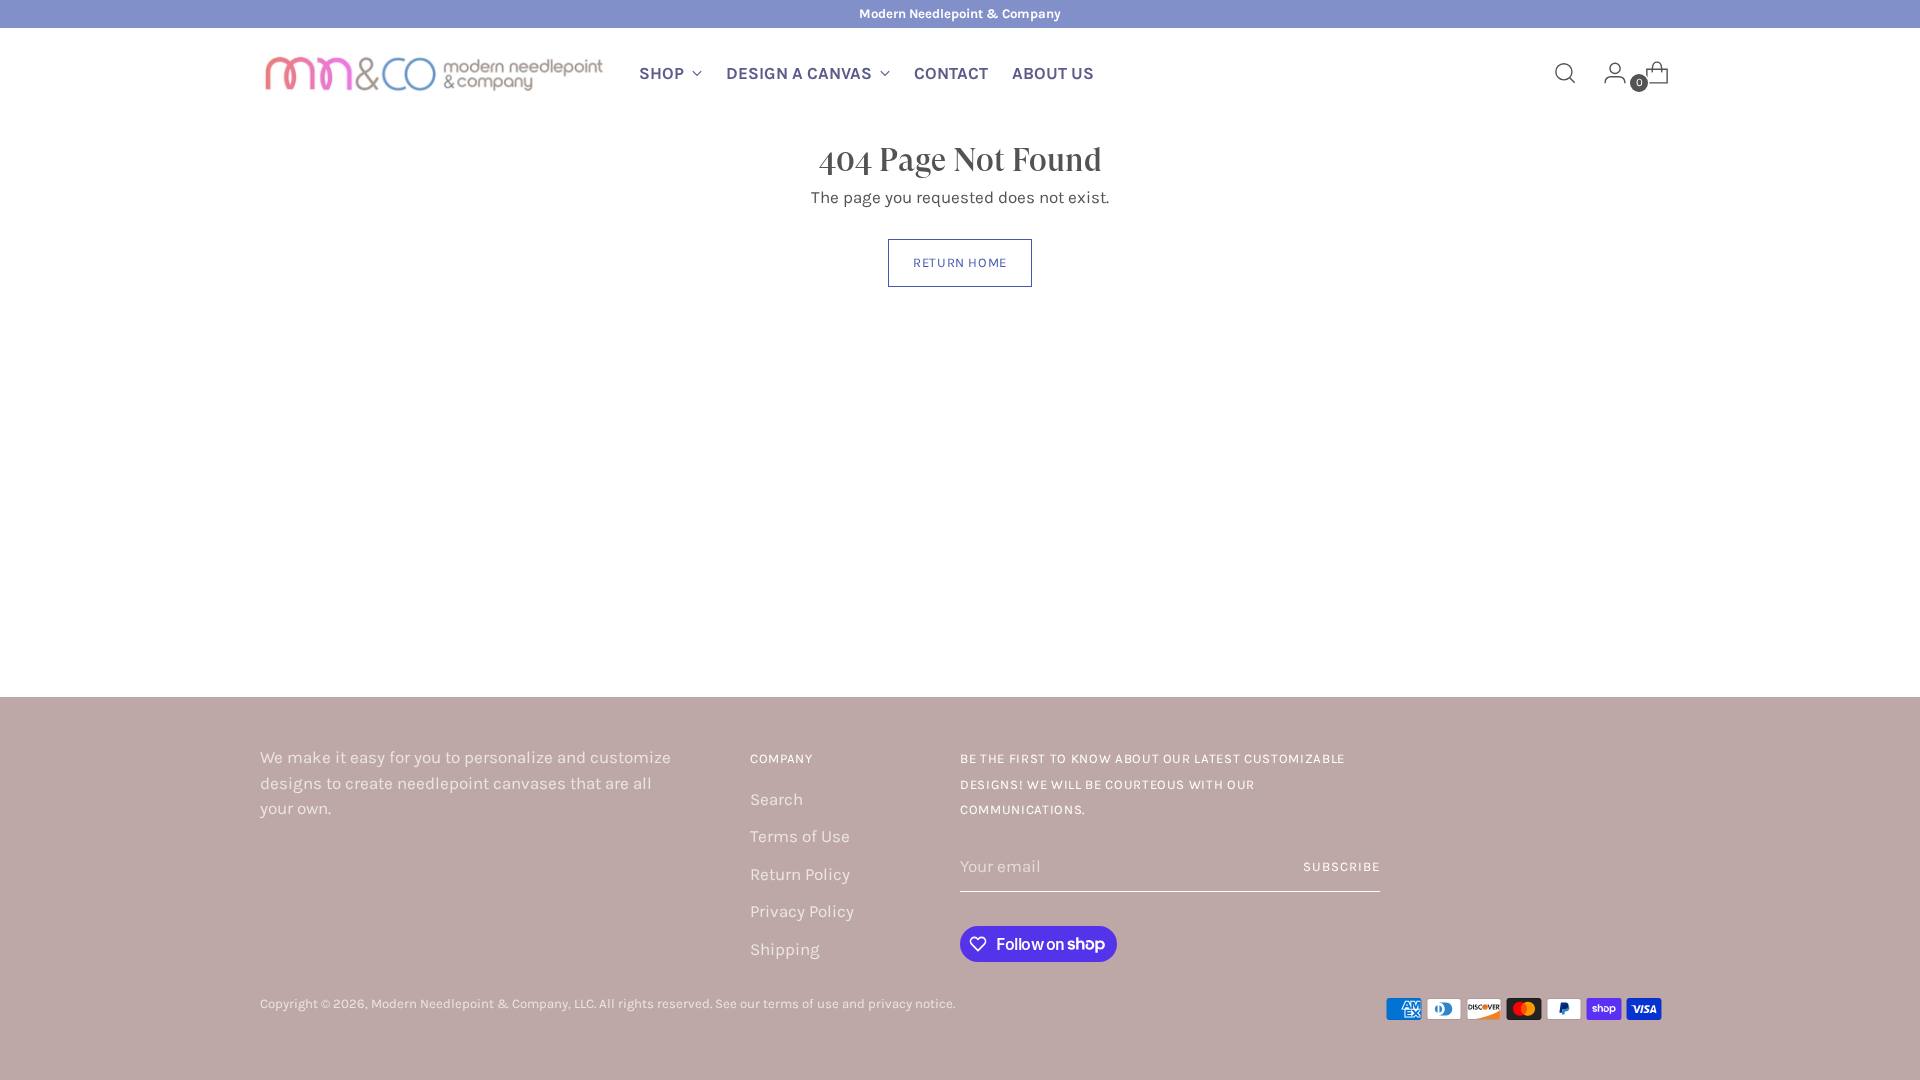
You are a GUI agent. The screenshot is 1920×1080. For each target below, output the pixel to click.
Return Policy (800, 874)
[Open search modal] (1565, 73)
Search (776, 799)
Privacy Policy (802, 911)
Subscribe (1341, 866)
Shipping (785, 949)
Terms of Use (800, 836)
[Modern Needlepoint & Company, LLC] (435, 73)
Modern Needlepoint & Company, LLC (482, 1003)
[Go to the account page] (1607, 73)
